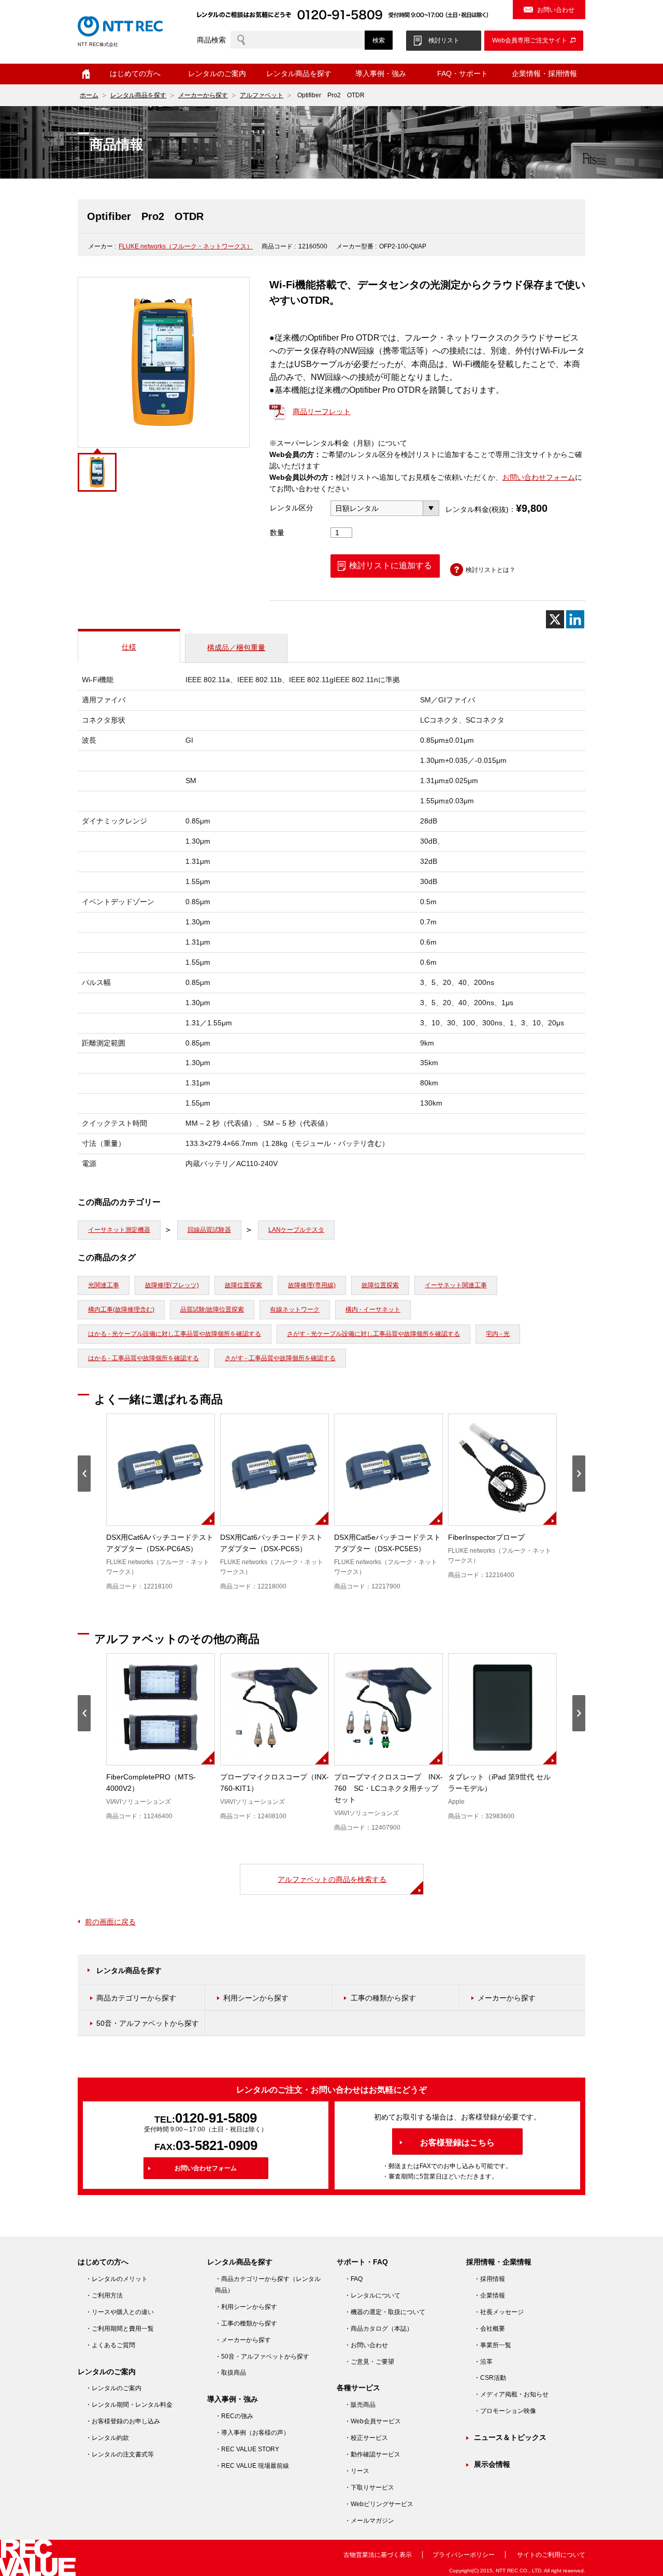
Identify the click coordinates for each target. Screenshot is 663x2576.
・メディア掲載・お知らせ (511, 2394)
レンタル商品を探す (138, 95)
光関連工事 (104, 1285)
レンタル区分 (292, 508)
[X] (555, 619)
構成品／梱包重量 (236, 647)
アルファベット (262, 95)
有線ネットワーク (295, 1309)
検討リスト (444, 40)
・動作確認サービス (372, 2454)
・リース (357, 2471)
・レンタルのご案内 (113, 2388)
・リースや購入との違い (120, 2312)
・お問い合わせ (366, 2345)
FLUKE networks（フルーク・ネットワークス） (186, 246)
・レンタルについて (372, 2295)
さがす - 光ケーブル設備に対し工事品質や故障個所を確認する (373, 1334)
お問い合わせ (556, 10)
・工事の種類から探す (246, 2323)
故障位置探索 (243, 1285)
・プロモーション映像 (505, 2411)
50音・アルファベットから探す (148, 2023)
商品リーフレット (322, 411)
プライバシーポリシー (464, 2555)
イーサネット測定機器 (119, 1230)
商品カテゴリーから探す (136, 1998)
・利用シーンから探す (246, 2307)
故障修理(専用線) (312, 1285)
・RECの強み (234, 2416)
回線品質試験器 (209, 1230)
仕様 (129, 647)
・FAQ (354, 2279)
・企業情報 (489, 2295)
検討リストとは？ (491, 570)
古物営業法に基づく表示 (378, 2555)
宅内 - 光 (498, 1334)
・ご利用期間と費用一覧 (120, 2329)
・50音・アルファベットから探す (262, 2357)
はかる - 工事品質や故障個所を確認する (143, 1358)
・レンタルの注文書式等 (120, 2454)
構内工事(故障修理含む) (121, 1309)
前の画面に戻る (110, 1922)
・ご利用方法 (104, 2295)
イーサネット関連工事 (456, 1285)
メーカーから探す (203, 95)
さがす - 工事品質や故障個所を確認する (280, 1358)
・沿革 (483, 2362)
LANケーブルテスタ (296, 1230)
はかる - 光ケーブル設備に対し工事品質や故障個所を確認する (175, 1334)
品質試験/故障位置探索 (212, 1309)
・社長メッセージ (499, 2312)
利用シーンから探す (256, 1998)
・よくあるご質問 (110, 2345)
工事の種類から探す (383, 1998)
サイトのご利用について (551, 2555)
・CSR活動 (490, 2378)
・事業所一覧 (493, 2345)
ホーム (86, 74)
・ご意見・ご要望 (369, 2362)
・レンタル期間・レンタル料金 (129, 2405)
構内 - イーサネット (373, 1309)
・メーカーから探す (243, 2340)
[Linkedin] (575, 619)
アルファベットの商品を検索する (332, 1879)
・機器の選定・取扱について (385, 2312)
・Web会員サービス (373, 2421)
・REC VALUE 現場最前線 (252, 2466)
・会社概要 (489, 2329)
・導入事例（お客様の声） (252, 2433)
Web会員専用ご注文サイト (530, 40)
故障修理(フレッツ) (172, 1285)
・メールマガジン (369, 2521)
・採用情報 (489, 2279)
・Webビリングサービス (379, 2504)
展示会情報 (492, 2464)
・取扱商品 (230, 2373)
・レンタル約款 (107, 2438)
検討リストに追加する (391, 565)
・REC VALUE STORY (247, 2449)
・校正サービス (366, 2438)
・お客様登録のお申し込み (123, 2421)
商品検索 (211, 40)
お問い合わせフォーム (539, 477)
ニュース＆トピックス (510, 2437)
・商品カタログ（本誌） (379, 2329)
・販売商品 (360, 2405)
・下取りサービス (369, 2487)
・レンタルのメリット (117, 2279)
